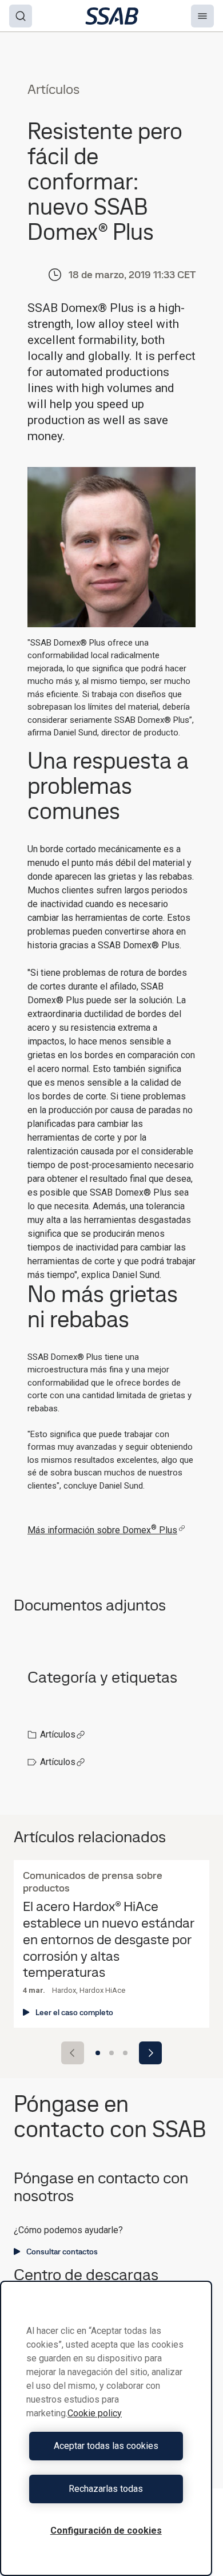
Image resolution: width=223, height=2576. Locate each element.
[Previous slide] (73, 2053)
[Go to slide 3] (125, 2053)
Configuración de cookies (106, 2531)
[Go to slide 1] (98, 2053)
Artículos (58, 1734)
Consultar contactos (62, 2251)
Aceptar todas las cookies (106, 2446)
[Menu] (202, 16)
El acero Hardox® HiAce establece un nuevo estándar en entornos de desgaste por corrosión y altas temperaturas (108, 1940)
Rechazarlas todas (106, 2489)
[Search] (21, 16)
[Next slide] (150, 2053)
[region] (106, 2428)
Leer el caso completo (74, 2012)
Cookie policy (95, 2413)
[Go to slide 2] (111, 2053)
